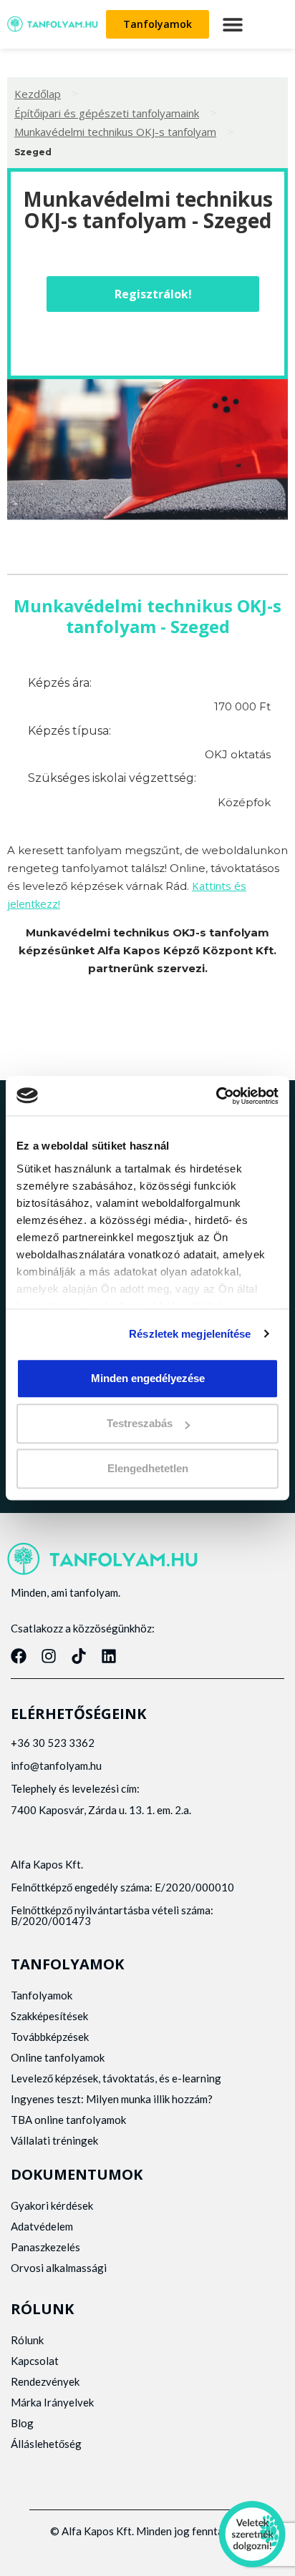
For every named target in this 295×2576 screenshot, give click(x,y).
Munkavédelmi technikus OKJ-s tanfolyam (115, 132)
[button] (232, 24)
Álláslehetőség (46, 2444)
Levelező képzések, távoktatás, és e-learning (116, 2078)
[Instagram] (49, 1656)
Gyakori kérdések (52, 2205)
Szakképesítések (49, 2016)
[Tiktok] (79, 1656)
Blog (22, 2423)
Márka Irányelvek (52, 2402)
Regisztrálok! (153, 294)
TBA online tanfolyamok (68, 2120)
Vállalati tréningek (54, 2140)
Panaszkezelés (45, 2247)
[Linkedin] (109, 1656)
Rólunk (27, 2340)
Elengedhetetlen (148, 1469)
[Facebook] (19, 1656)
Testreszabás (140, 1423)
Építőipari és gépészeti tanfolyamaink (107, 113)
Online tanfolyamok (58, 2057)
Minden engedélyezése (148, 1378)
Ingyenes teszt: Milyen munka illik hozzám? (112, 2099)
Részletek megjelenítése (190, 1334)
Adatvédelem (42, 2226)
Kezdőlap (38, 94)
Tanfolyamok (42, 1995)
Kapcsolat (35, 2361)
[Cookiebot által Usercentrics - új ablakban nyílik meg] (216, 1096)
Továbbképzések (50, 2037)
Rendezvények (45, 2381)
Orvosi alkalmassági (59, 2268)
